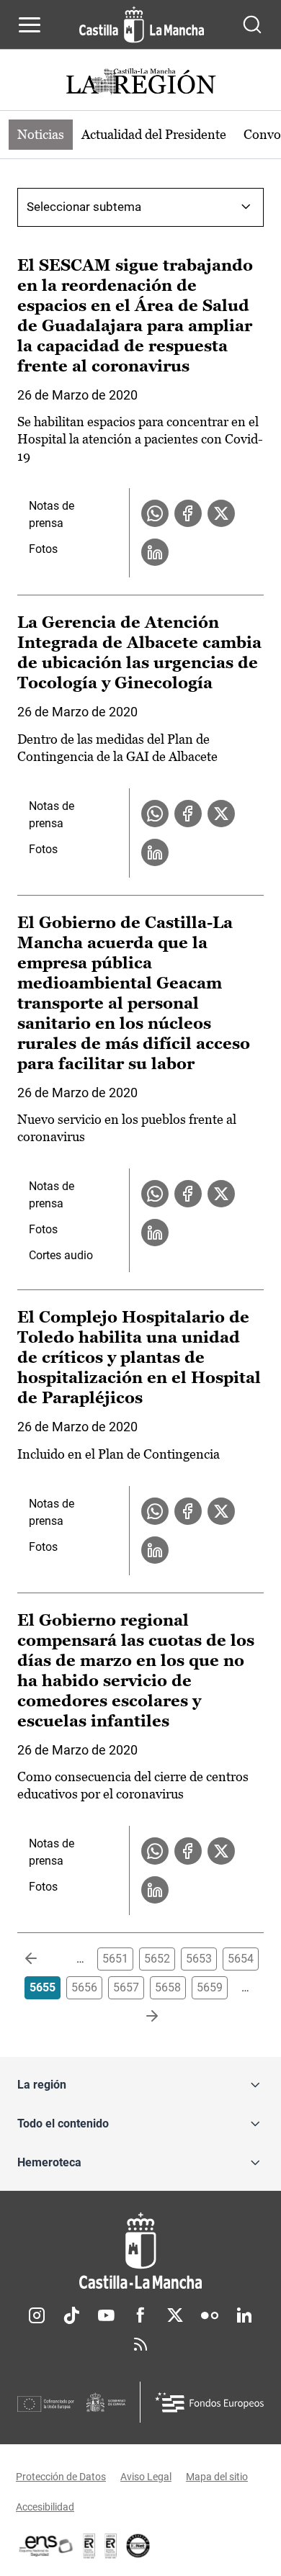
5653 (199, 1959)
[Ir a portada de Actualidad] (140, 83)
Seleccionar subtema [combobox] (84, 207)
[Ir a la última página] (140, 2017)
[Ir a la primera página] (43, 1959)
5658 (168, 1987)
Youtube (106, 2315)
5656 (84, 1987)
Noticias (41, 134)
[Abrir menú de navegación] (30, 24)
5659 (210, 1987)
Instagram (37, 2315)
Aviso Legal (146, 2477)
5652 (157, 1959)
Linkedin (244, 2315)
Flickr (210, 2315)
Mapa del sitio (217, 2477)
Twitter (175, 2315)
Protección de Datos (61, 2477)
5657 (126, 1987)
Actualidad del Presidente (154, 134)
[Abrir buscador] (252, 24)
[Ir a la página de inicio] (142, 24)
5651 (115, 1959)
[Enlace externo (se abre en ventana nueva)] (111, 2546)
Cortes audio (61, 1255)
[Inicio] (140, 2251)
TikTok (71, 2315)
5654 (241, 1959)
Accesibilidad (45, 2507)
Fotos (43, 549)
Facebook (140, 2315)
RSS (140, 2344)
